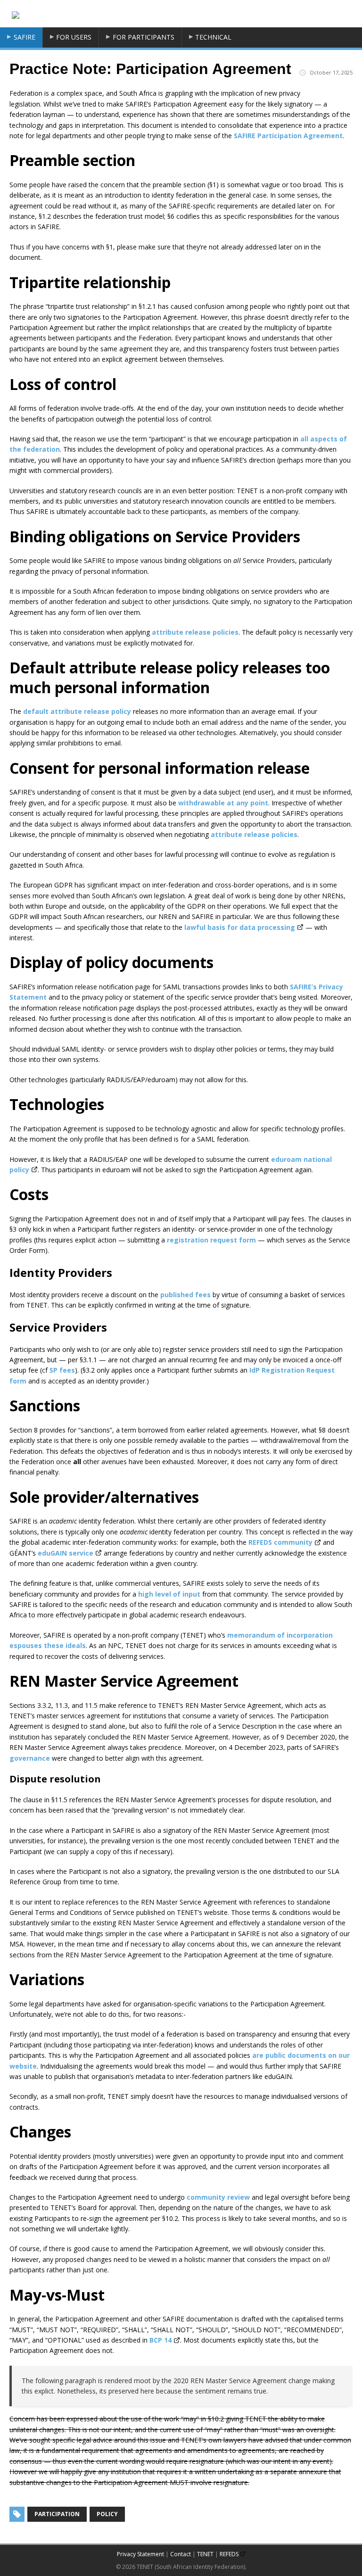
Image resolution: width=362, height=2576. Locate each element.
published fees (185, 1295)
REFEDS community (280, 1542)
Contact (181, 2554)
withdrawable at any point (223, 803)
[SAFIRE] (16, 14)
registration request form (211, 1240)
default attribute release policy (77, 711)
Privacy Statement (140, 2554)
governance (30, 1758)
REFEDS (229, 2554)
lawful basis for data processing (240, 927)
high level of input (169, 1594)
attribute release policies (195, 632)
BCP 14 (160, 2340)
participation (57, 2514)
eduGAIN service (66, 1553)
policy (107, 2514)
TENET (205, 2554)
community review (218, 2197)
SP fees (62, 1370)
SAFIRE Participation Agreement (288, 136)
